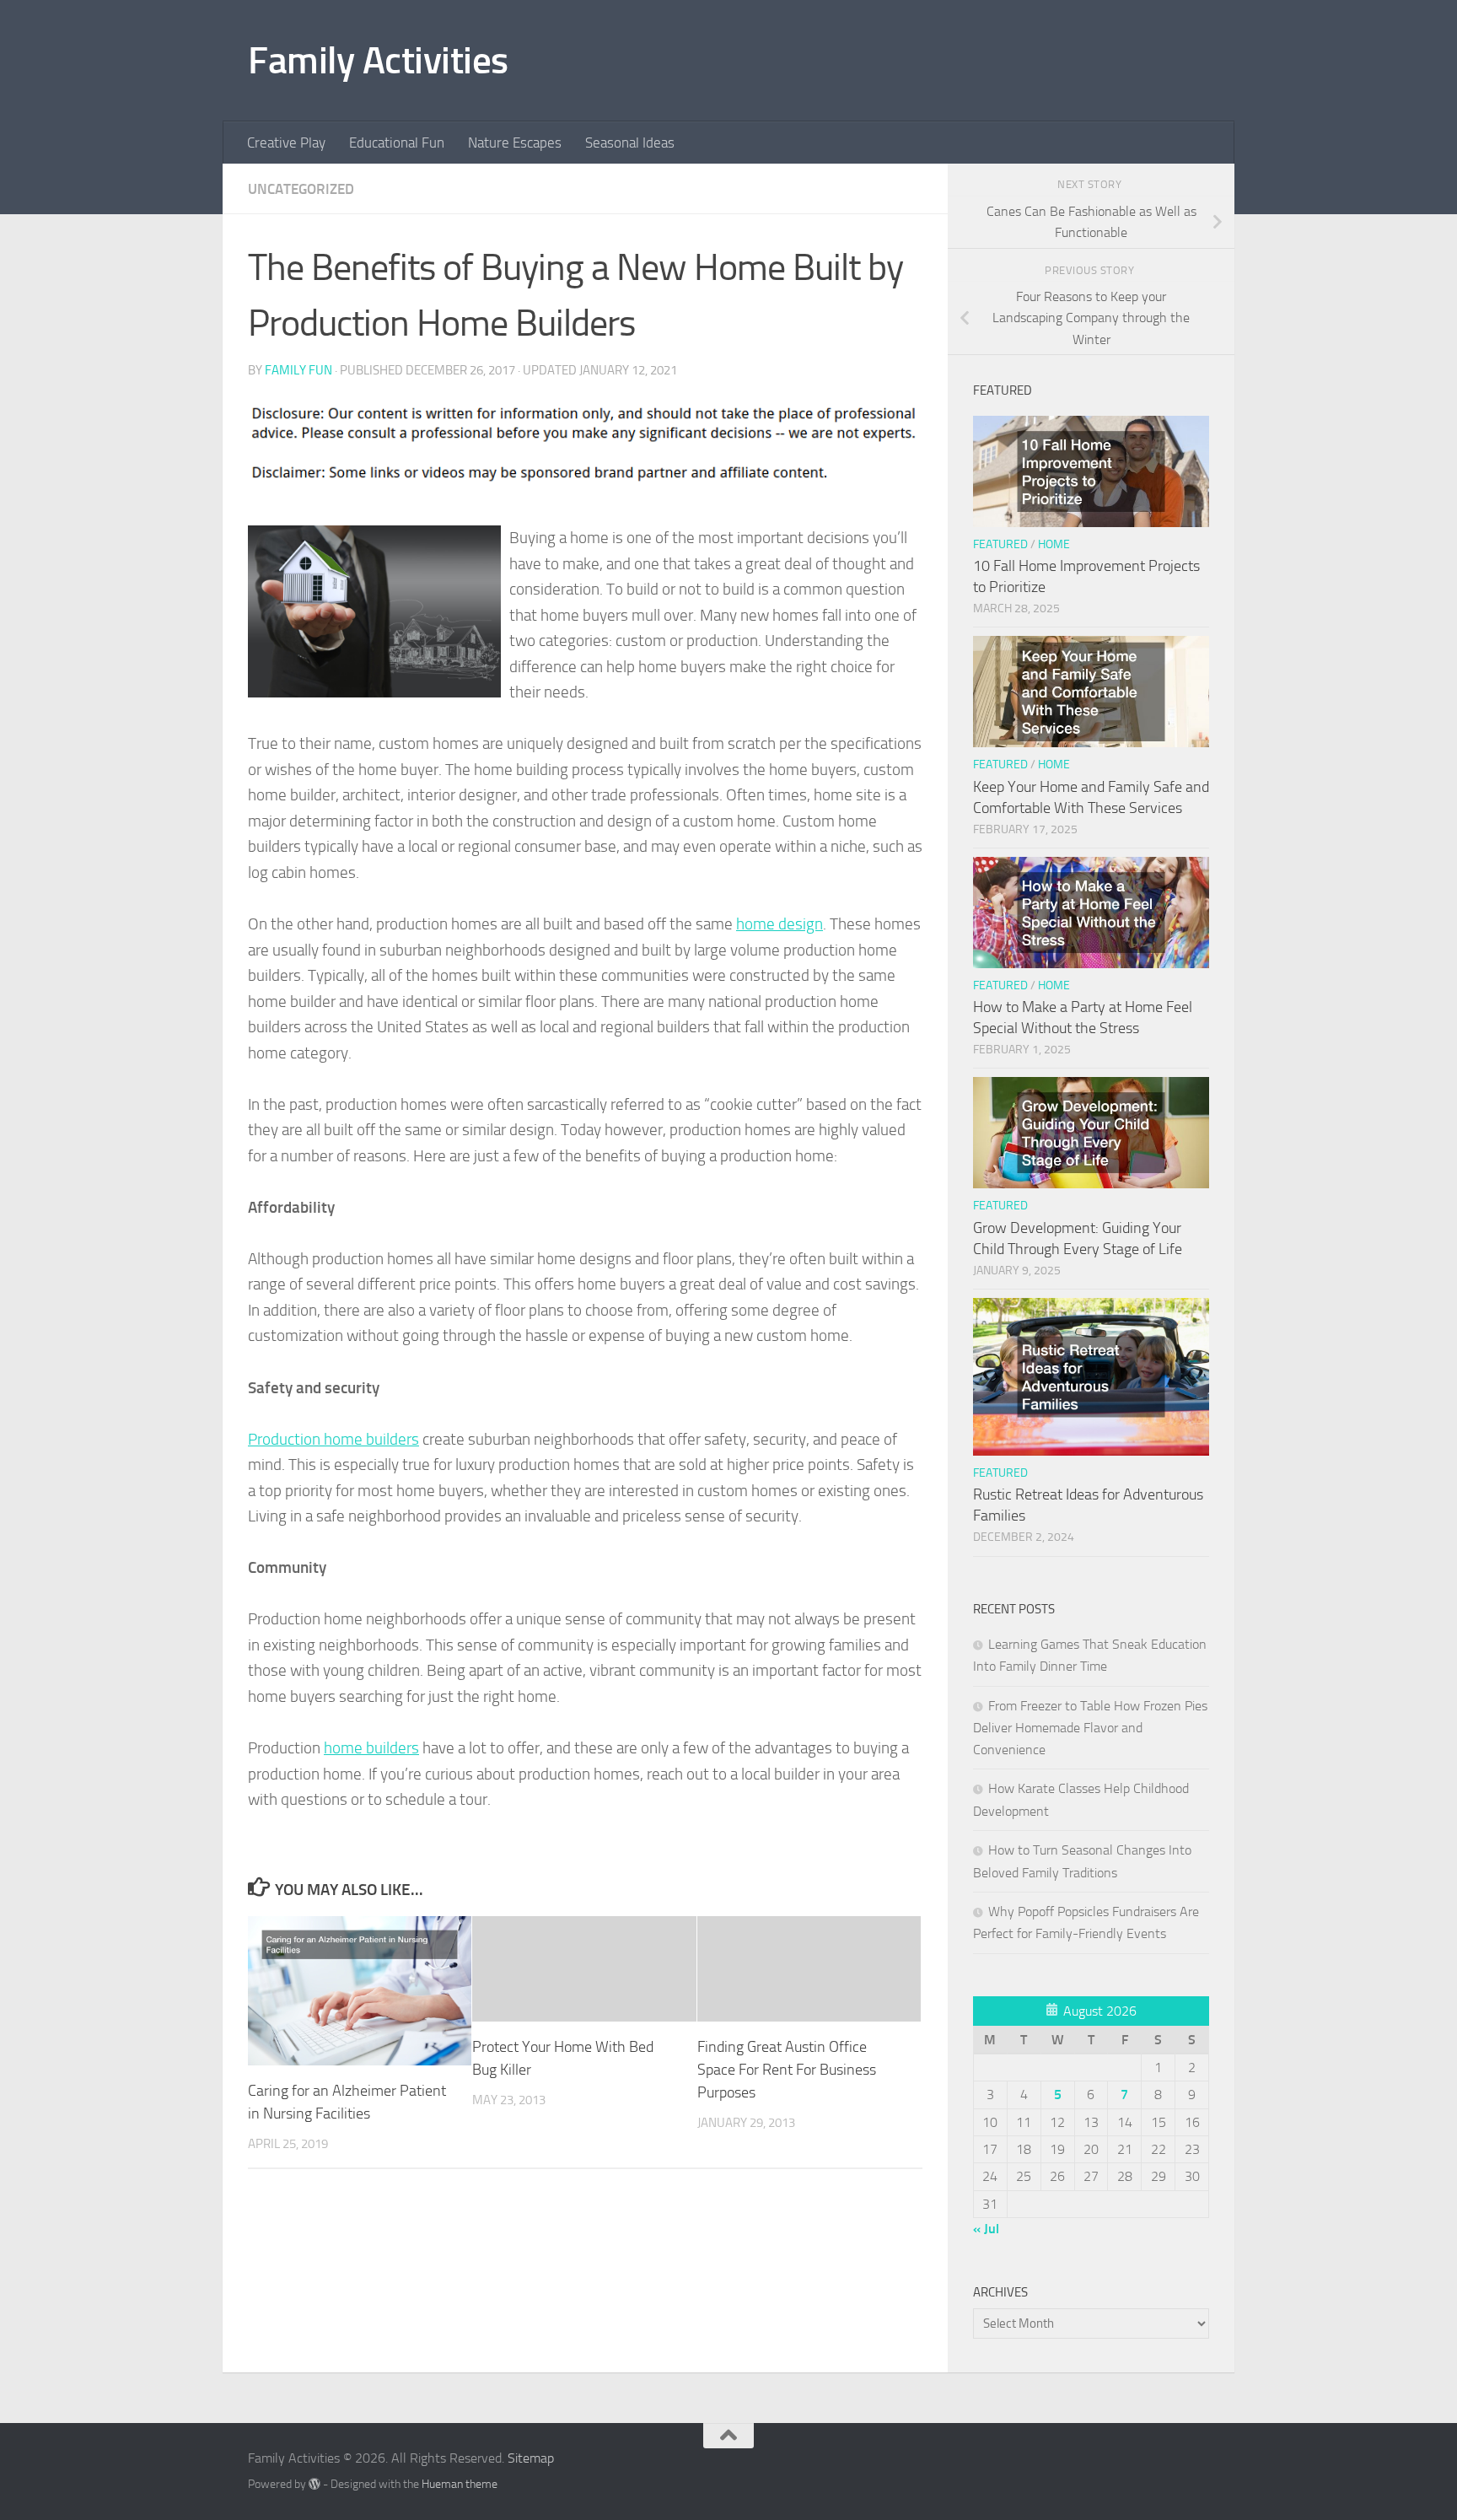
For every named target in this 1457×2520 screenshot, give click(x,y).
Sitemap (531, 2458)
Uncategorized (301, 189)
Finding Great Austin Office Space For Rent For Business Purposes (787, 2070)
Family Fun (298, 370)
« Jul (986, 2229)
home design (780, 924)
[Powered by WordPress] (315, 2484)
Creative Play (286, 143)
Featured (1000, 544)
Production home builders (333, 1439)
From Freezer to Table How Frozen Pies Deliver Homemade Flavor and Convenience (1090, 1728)
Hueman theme (460, 2484)
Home (1054, 544)
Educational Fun (397, 143)
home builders (371, 1748)
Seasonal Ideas (630, 143)
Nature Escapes (515, 143)
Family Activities (378, 60)
